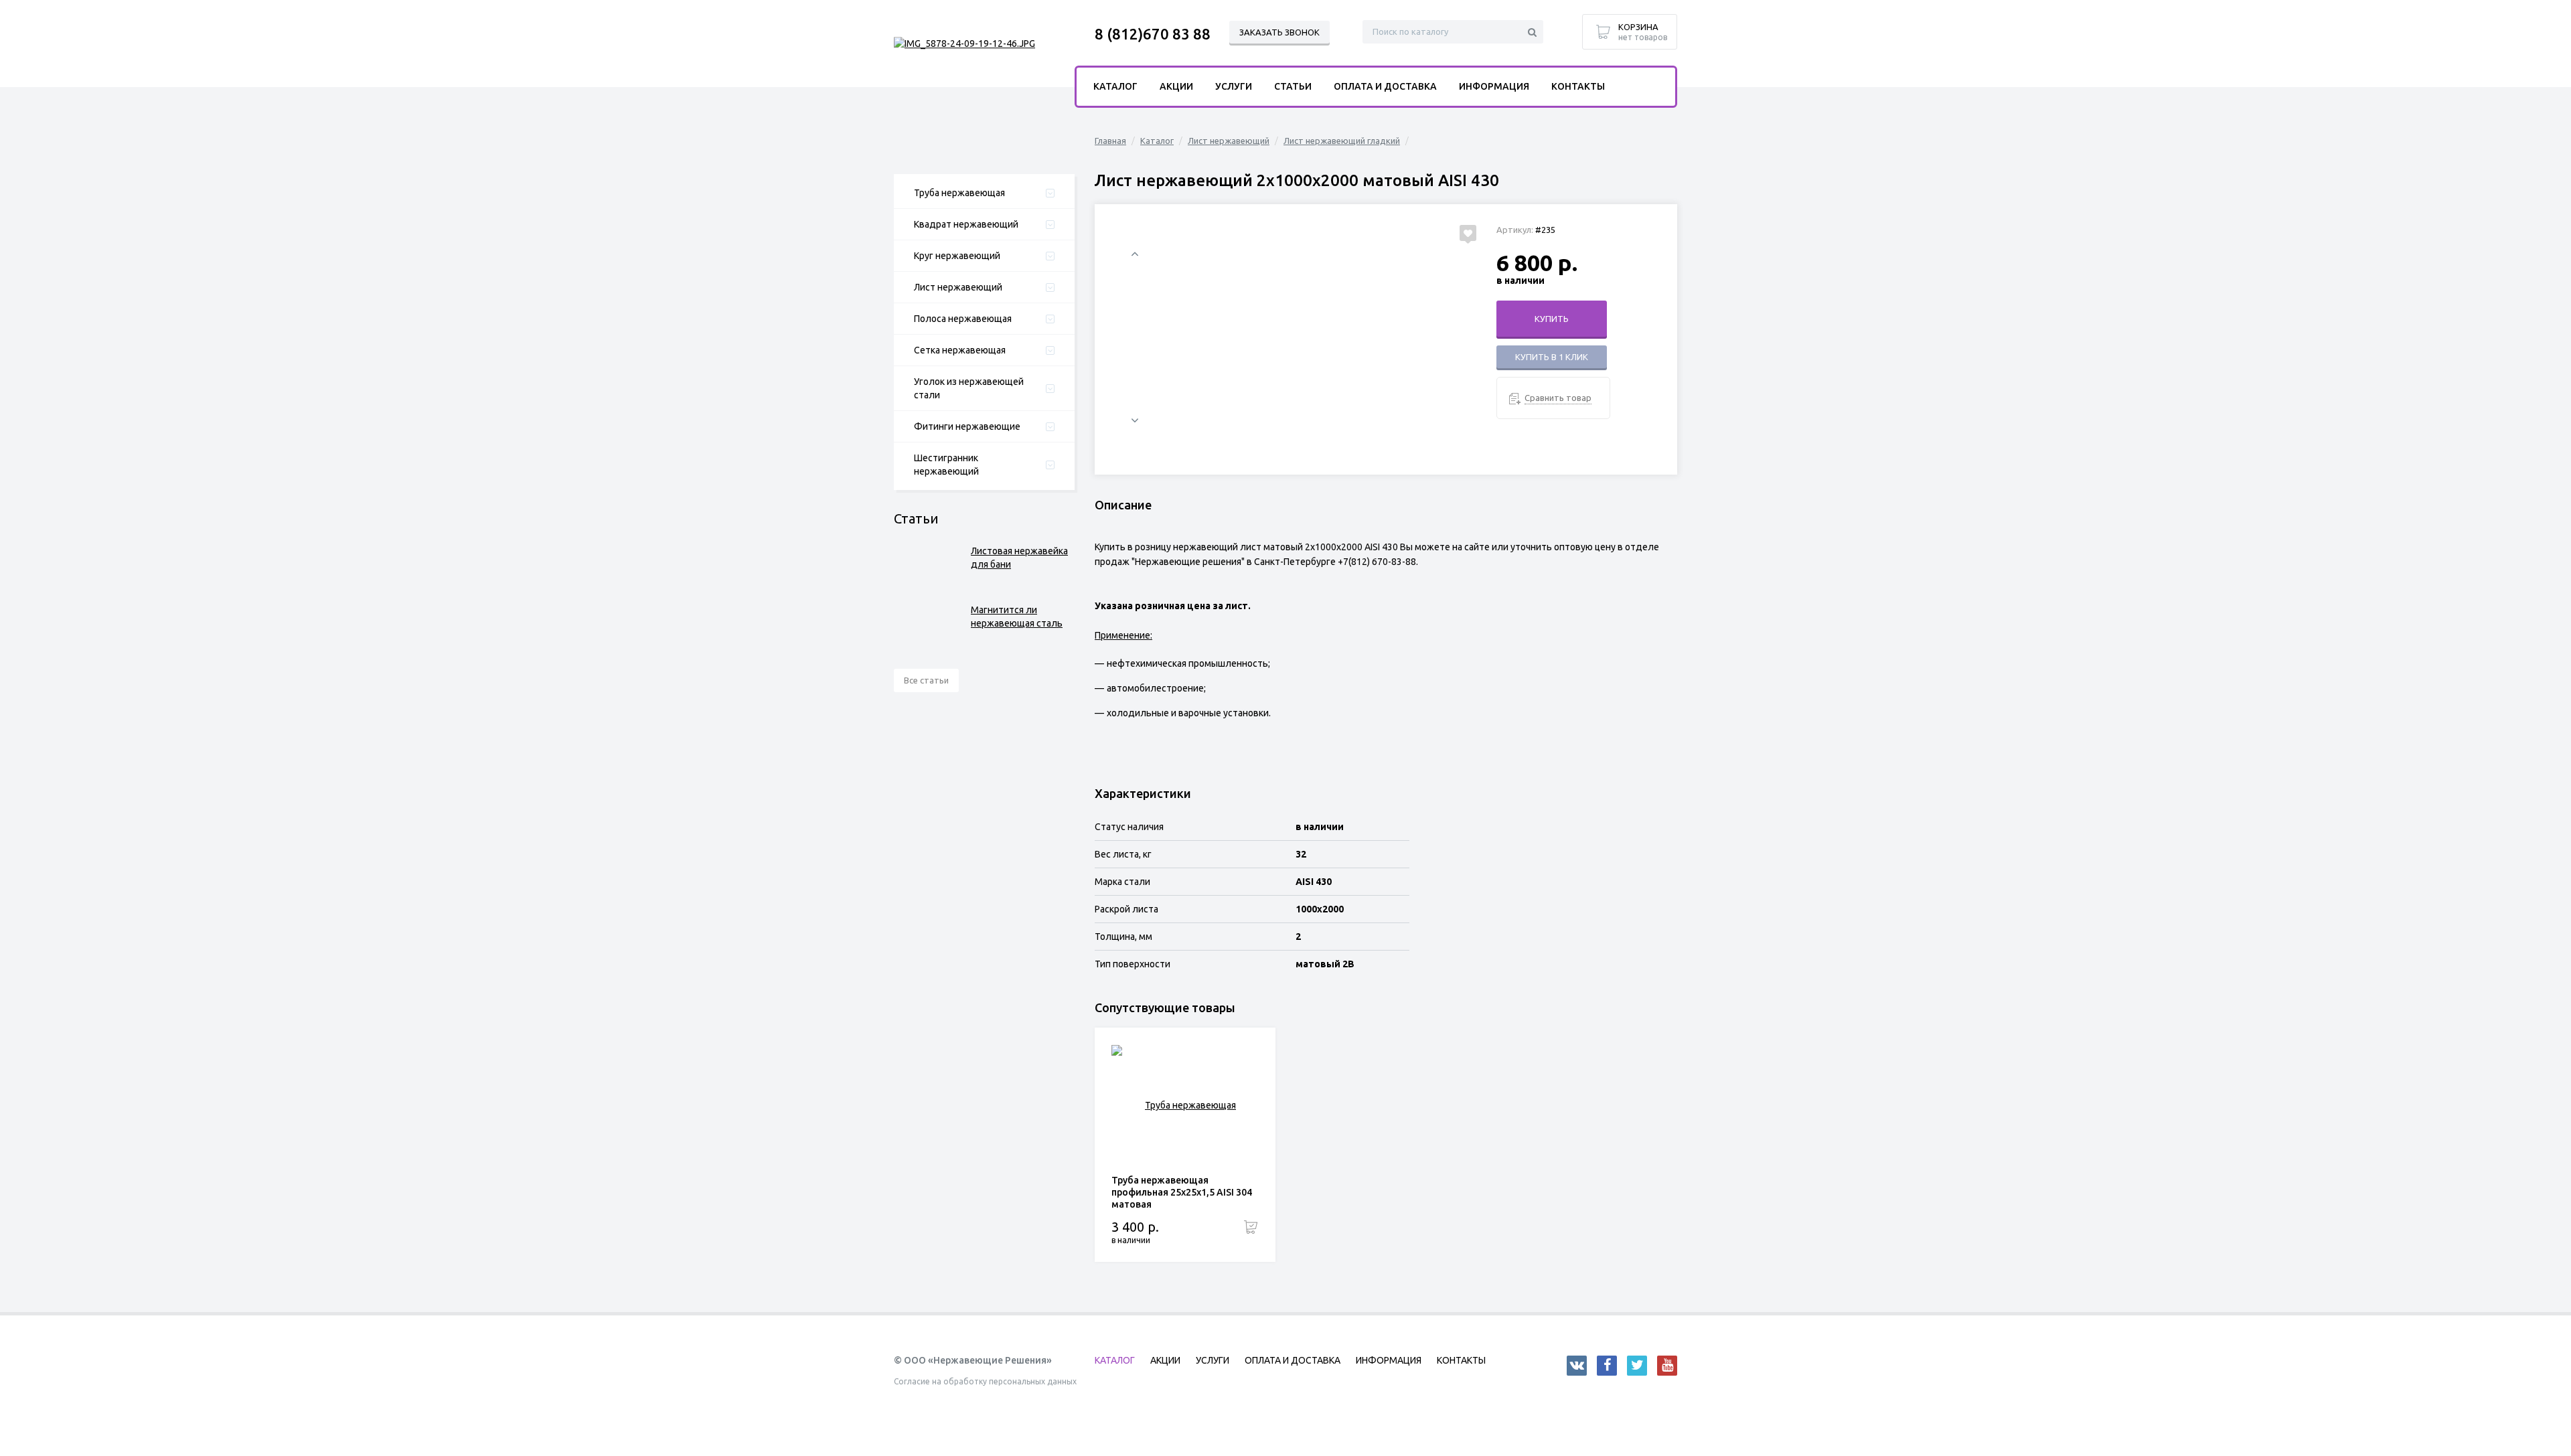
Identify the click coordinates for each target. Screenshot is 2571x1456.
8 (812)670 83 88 (1153, 34)
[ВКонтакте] (1577, 1366)
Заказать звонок (1279, 32)
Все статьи (926, 680)
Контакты (1578, 86)
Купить (1552, 319)
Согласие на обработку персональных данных (985, 1381)
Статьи (1293, 86)
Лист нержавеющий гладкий (1342, 141)
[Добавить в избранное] (1468, 233)
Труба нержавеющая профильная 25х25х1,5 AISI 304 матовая (1182, 1192)
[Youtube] (1667, 1366)
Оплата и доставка (1385, 86)
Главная (1110, 141)
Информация (1494, 86)
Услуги (1234, 86)
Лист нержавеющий (958, 287)
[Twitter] (1637, 1366)
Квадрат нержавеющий (966, 224)
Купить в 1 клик (1552, 357)
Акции (1176, 86)
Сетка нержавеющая (960, 350)
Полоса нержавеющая (963, 319)
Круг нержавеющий (957, 256)
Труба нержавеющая (959, 193)
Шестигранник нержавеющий (946, 465)
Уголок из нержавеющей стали (969, 388)
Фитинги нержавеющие (967, 426)
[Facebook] (1607, 1366)
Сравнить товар (1558, 398)
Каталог (1157, 141)
